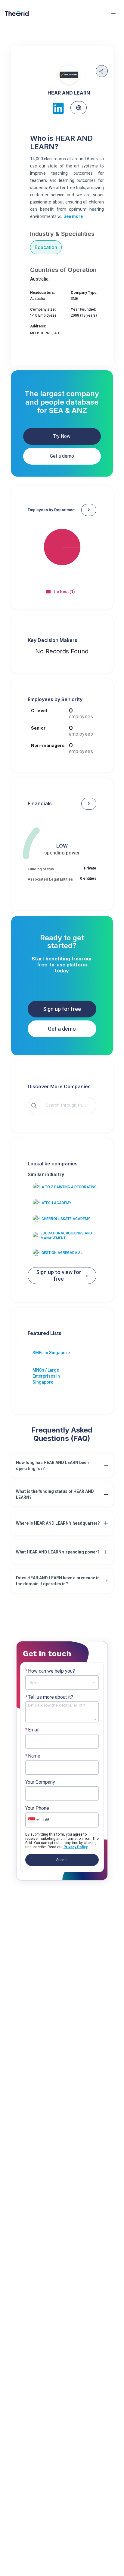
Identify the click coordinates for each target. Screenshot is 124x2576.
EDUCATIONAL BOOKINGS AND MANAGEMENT (66, 1236)
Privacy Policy (76, 1847)
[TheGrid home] (17, 14)
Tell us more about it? (49, 1697)
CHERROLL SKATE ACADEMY (66, 1219)
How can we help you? (50, 1671)
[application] (62, 553)
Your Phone (37, 1808)
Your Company (40, 1782)
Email (32, 1730)
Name (33, 1756)
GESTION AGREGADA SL (62, 1253)
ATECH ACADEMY (56, 1203)
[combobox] (66, 1106)
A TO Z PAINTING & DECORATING (69, 1187)
